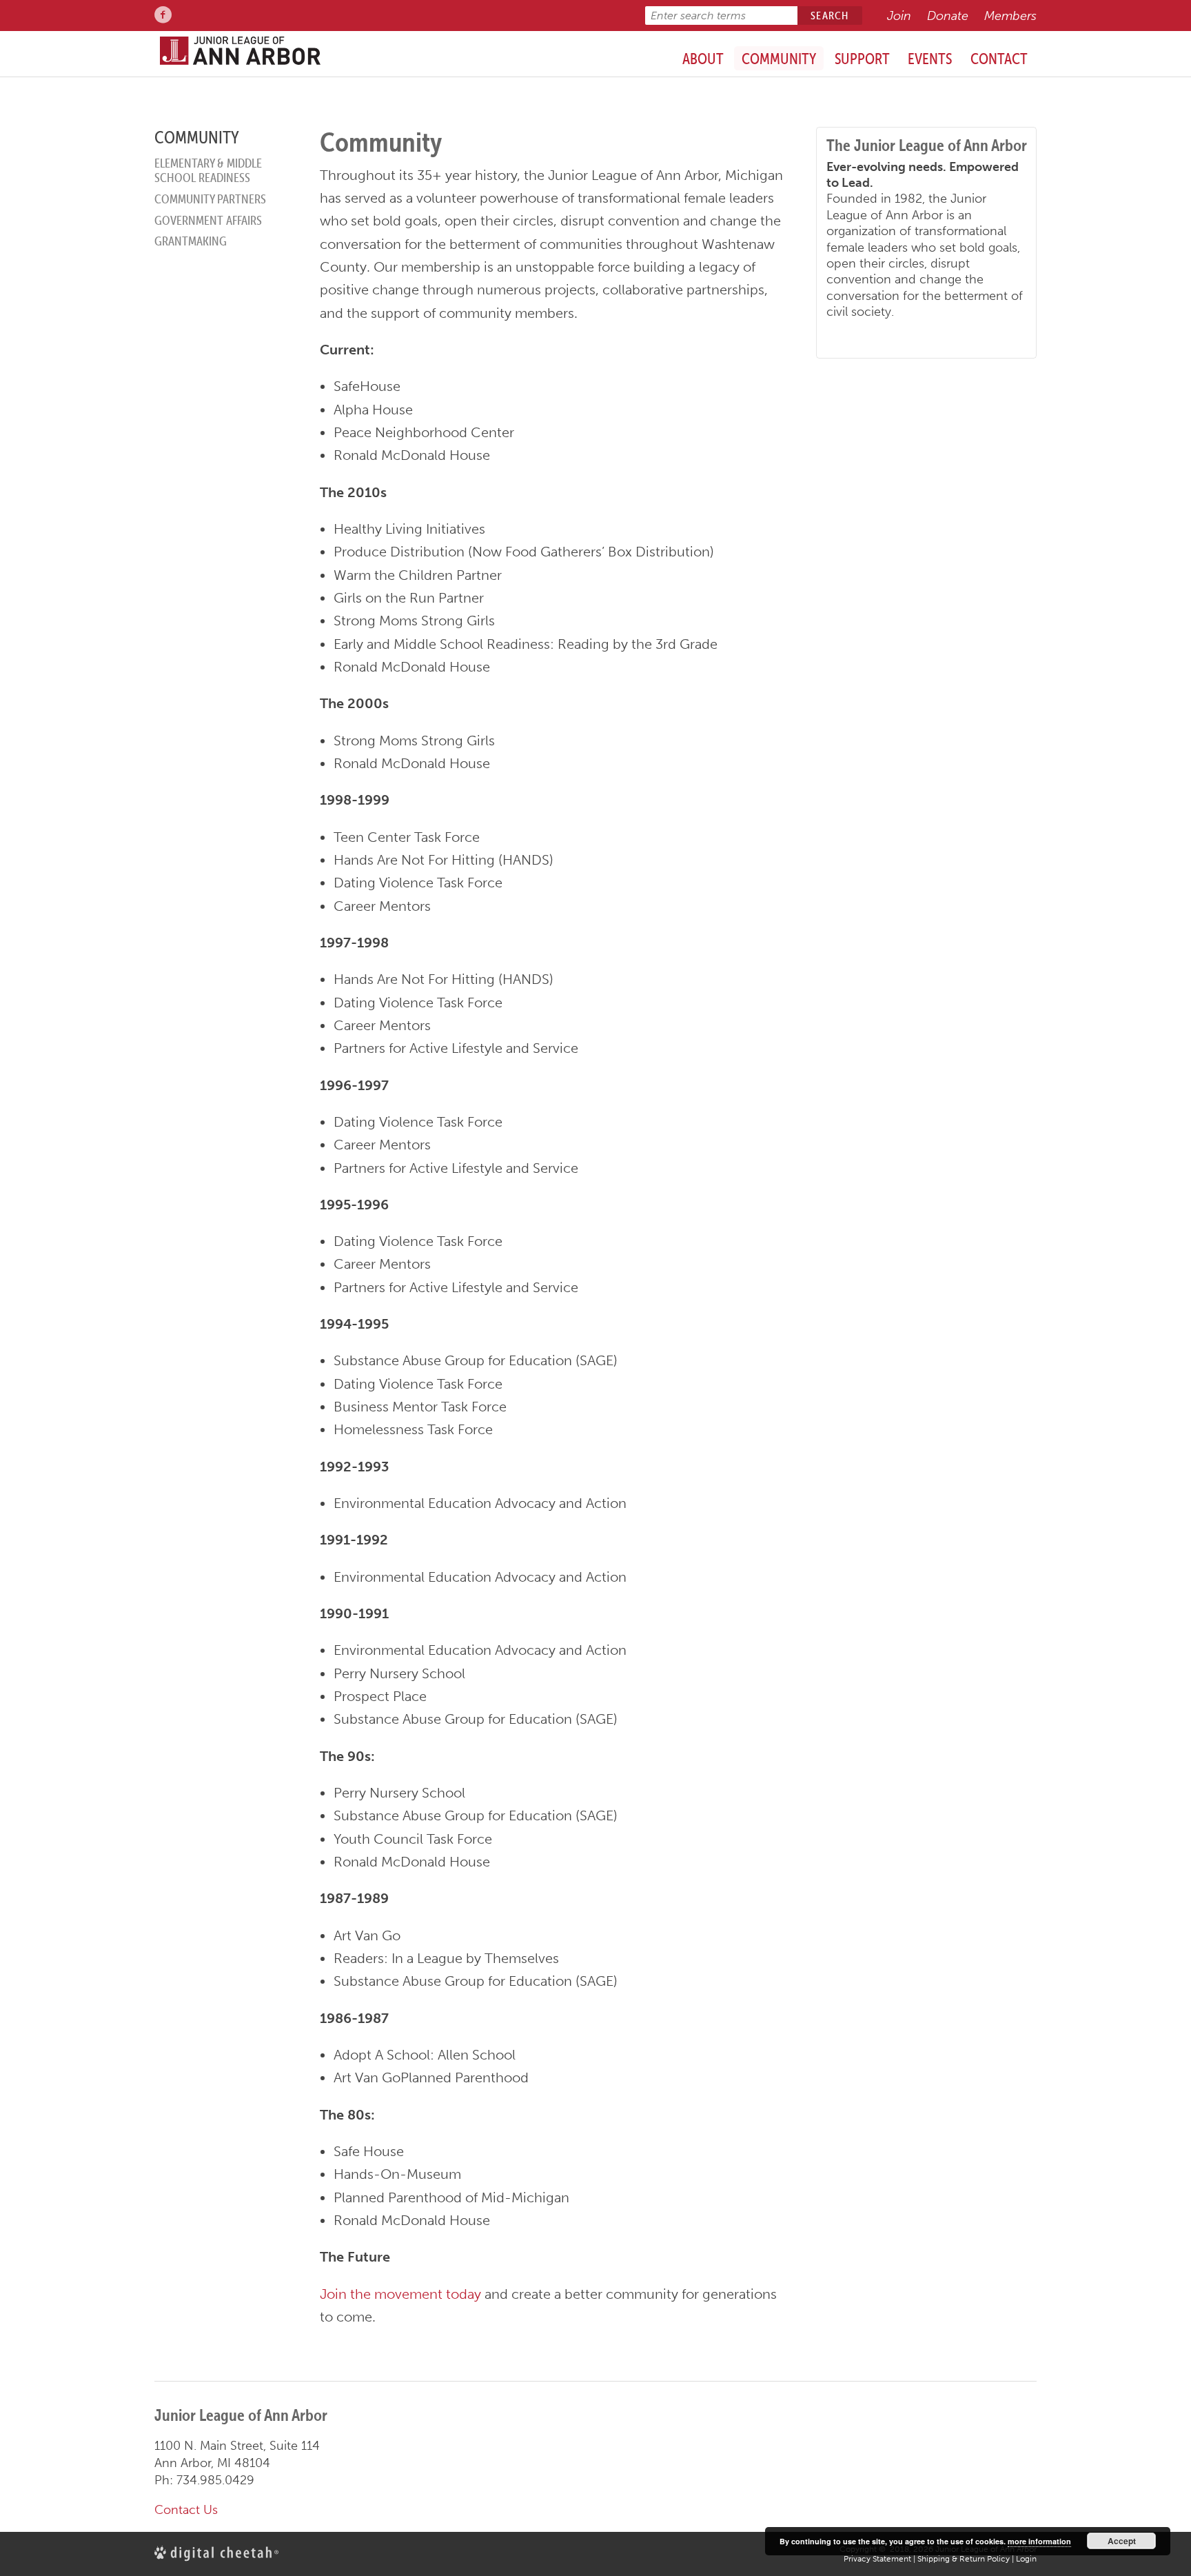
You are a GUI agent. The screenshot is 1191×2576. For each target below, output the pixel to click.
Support (862, 59)
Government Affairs (208, 220)
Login (1026, 2559)
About (703, 59)
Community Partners (210, 199)
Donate (948, 16)
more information (1039, 2541)
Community (779, 59)
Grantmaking (191, 241)
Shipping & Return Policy (964, 2559)
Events (930, 59)
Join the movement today (400, 2294)
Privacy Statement (877, 2559)
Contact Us (186, 2510)
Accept (1122, 2541)
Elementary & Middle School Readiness (208, 171)
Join (899, 16)
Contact (999, 59)
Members (1010, 16)
